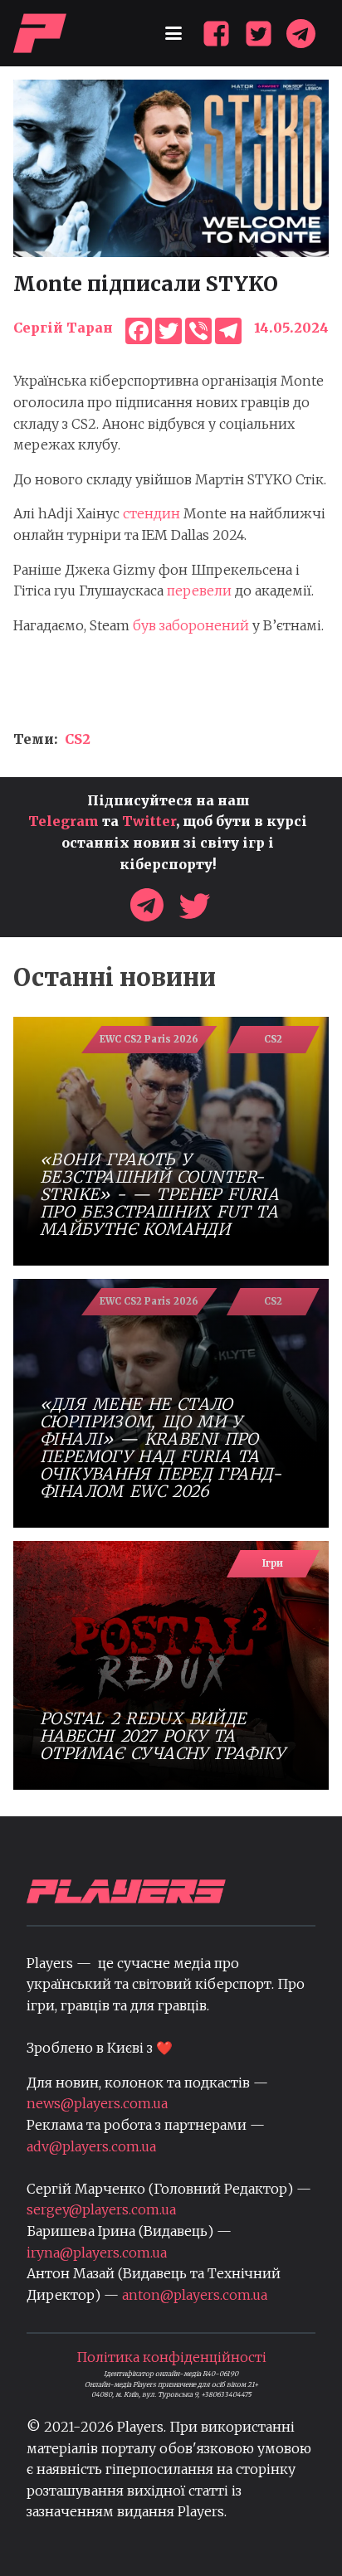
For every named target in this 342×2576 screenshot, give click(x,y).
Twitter (149, 821)
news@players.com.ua (97, 2103)
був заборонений (191, 625)
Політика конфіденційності (171, 2357)
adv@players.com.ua (91, 2146)
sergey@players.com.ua (101, 2209)
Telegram (64, 821)
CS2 (78, 739)
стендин (151, 513)
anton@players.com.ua (195, 2295)
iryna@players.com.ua (97, 2253)
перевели (199, 591)
